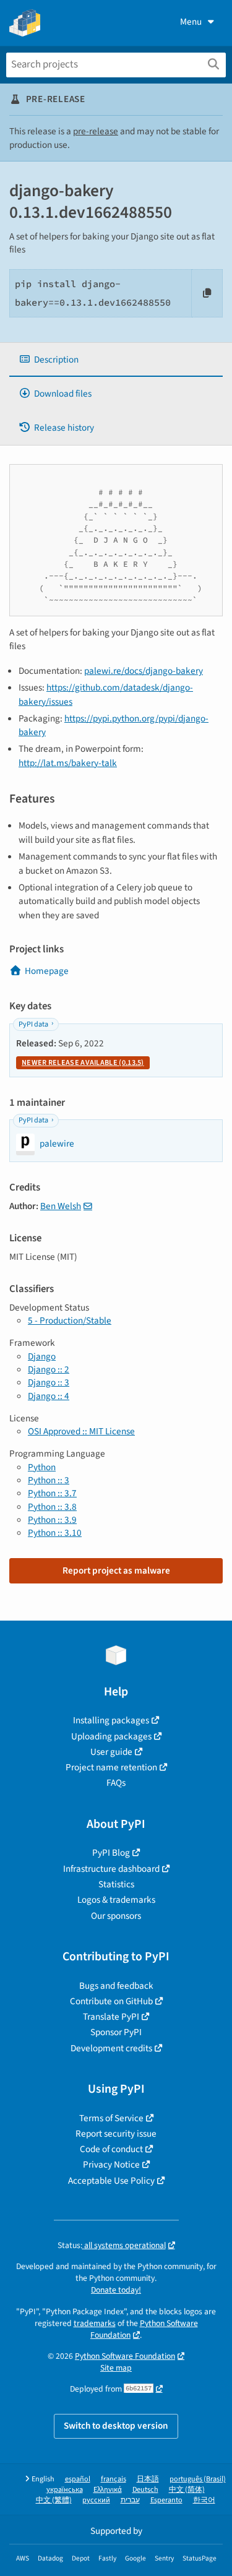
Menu (191, 22)
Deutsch (145, 2490)
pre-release (96, 131)
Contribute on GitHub (111, 2001)
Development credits (111, 2048)
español (78, 2479)
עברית (130, 2500)
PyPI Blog (111, 1853)
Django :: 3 (49, 1382)
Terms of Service (111, 2118)
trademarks (95, 2323)
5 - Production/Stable (70, 1320)
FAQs (116, 1783)
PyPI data (33, 1024)
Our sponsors (116, 1916)
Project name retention (111, 1767)
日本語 (148, 2479)
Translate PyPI (111, 2017)
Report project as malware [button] (116, 1570)
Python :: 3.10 (55, 1533)
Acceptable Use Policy (111, 2181)
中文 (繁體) (54, 2500)
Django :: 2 (49, 1369)
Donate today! (116, 2290)
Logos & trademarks (116, 1900)
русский (96, 2500)
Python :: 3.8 (52, 1507)
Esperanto (166, 2500)
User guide (111, 1752)
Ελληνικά (108, 2490)
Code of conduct (111, 2149)
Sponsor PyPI (116, 2032)
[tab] (116, 360)
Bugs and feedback (116, 1986)
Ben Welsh (61, 1206)
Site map (116, 2368)
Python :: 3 (49, 1480)
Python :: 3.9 (52, 1520)
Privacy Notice (111, 2165)
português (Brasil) (198, 2479)
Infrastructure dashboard (111, 1869)
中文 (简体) (187, 2490)
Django (42, 1356)
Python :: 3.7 (52, 1493)
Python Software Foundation (144, 2329)
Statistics (116, 1884)
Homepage (47, 971)
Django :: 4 (49, 1396)
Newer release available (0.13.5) (83, 1063)
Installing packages (111, 1720)
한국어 (204, 2500)
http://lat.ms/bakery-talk (68, 763)
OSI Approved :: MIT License (81, 1431)
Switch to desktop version (116, 2426)
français (114, 2479)
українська (65, 2490)
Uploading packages (111, 1736)
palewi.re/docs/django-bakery (144, 671)
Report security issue (116, 2134)
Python (42, 1467)
